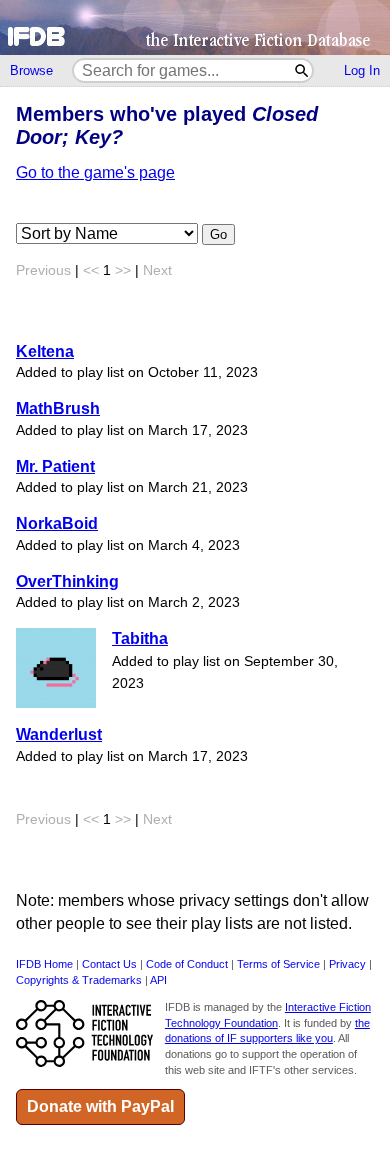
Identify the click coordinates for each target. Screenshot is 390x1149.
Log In (362, 70)
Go (218, 234)
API (158, 980)
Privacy (347, 964)
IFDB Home (44, 964)
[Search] (302, 70)
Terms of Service (278, 964)
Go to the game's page (95, 172)
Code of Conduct (187, 964)
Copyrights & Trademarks (79, 980)
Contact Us (109, 964)
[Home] (195, 27)
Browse (31, 70)
